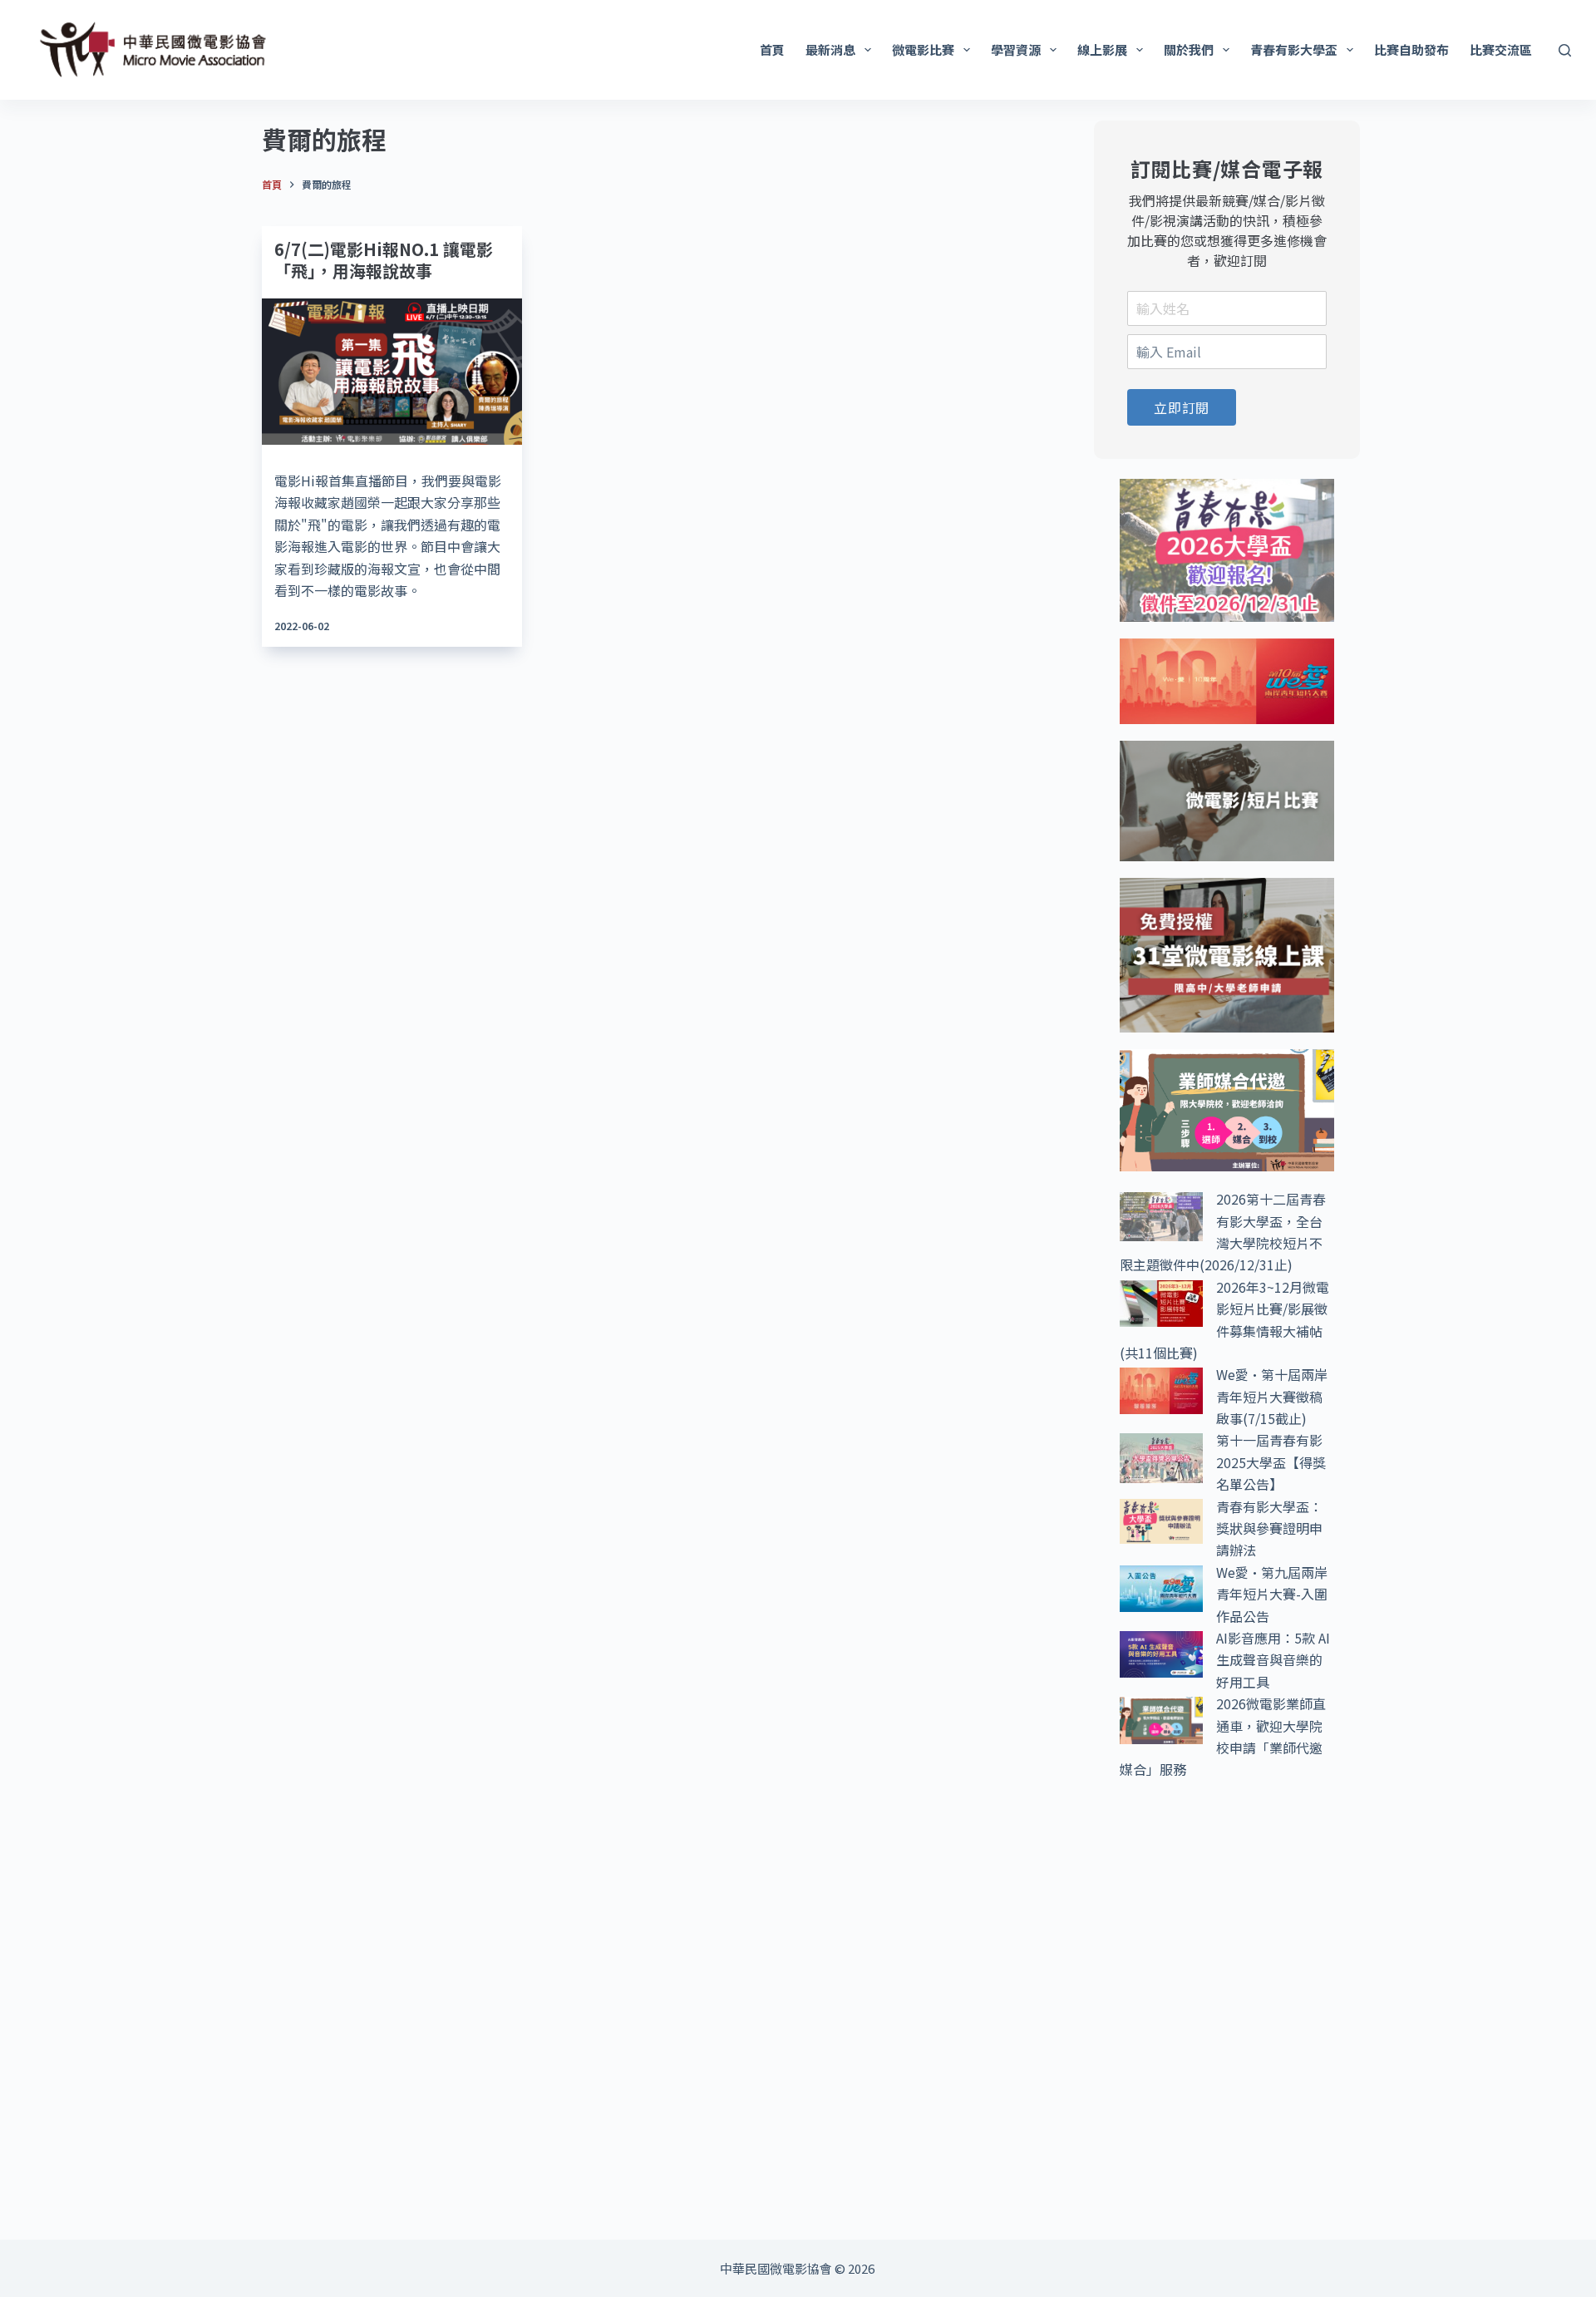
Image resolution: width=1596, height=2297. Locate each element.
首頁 (772, 49)
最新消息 (830, 49)
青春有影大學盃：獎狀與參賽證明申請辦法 (1269, 1528)
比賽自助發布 (1411, 49)
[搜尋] (1565, 50)
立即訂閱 (1182, 407)
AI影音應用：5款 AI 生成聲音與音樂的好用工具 (1273, 1660)
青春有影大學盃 (1294, 49)
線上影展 (1102, 49)
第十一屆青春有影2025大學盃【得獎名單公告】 (1271, 1462)
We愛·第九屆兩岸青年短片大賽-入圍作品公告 (1272, 1594)
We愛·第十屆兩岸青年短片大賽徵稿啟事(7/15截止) (1272, 1396)
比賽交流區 (1501, 49)
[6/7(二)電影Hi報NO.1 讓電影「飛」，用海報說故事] (392, 372)
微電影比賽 (923, 49)
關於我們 (1189, 49)
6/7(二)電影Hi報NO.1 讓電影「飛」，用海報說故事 (384, 260)
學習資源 (1016, 49)
